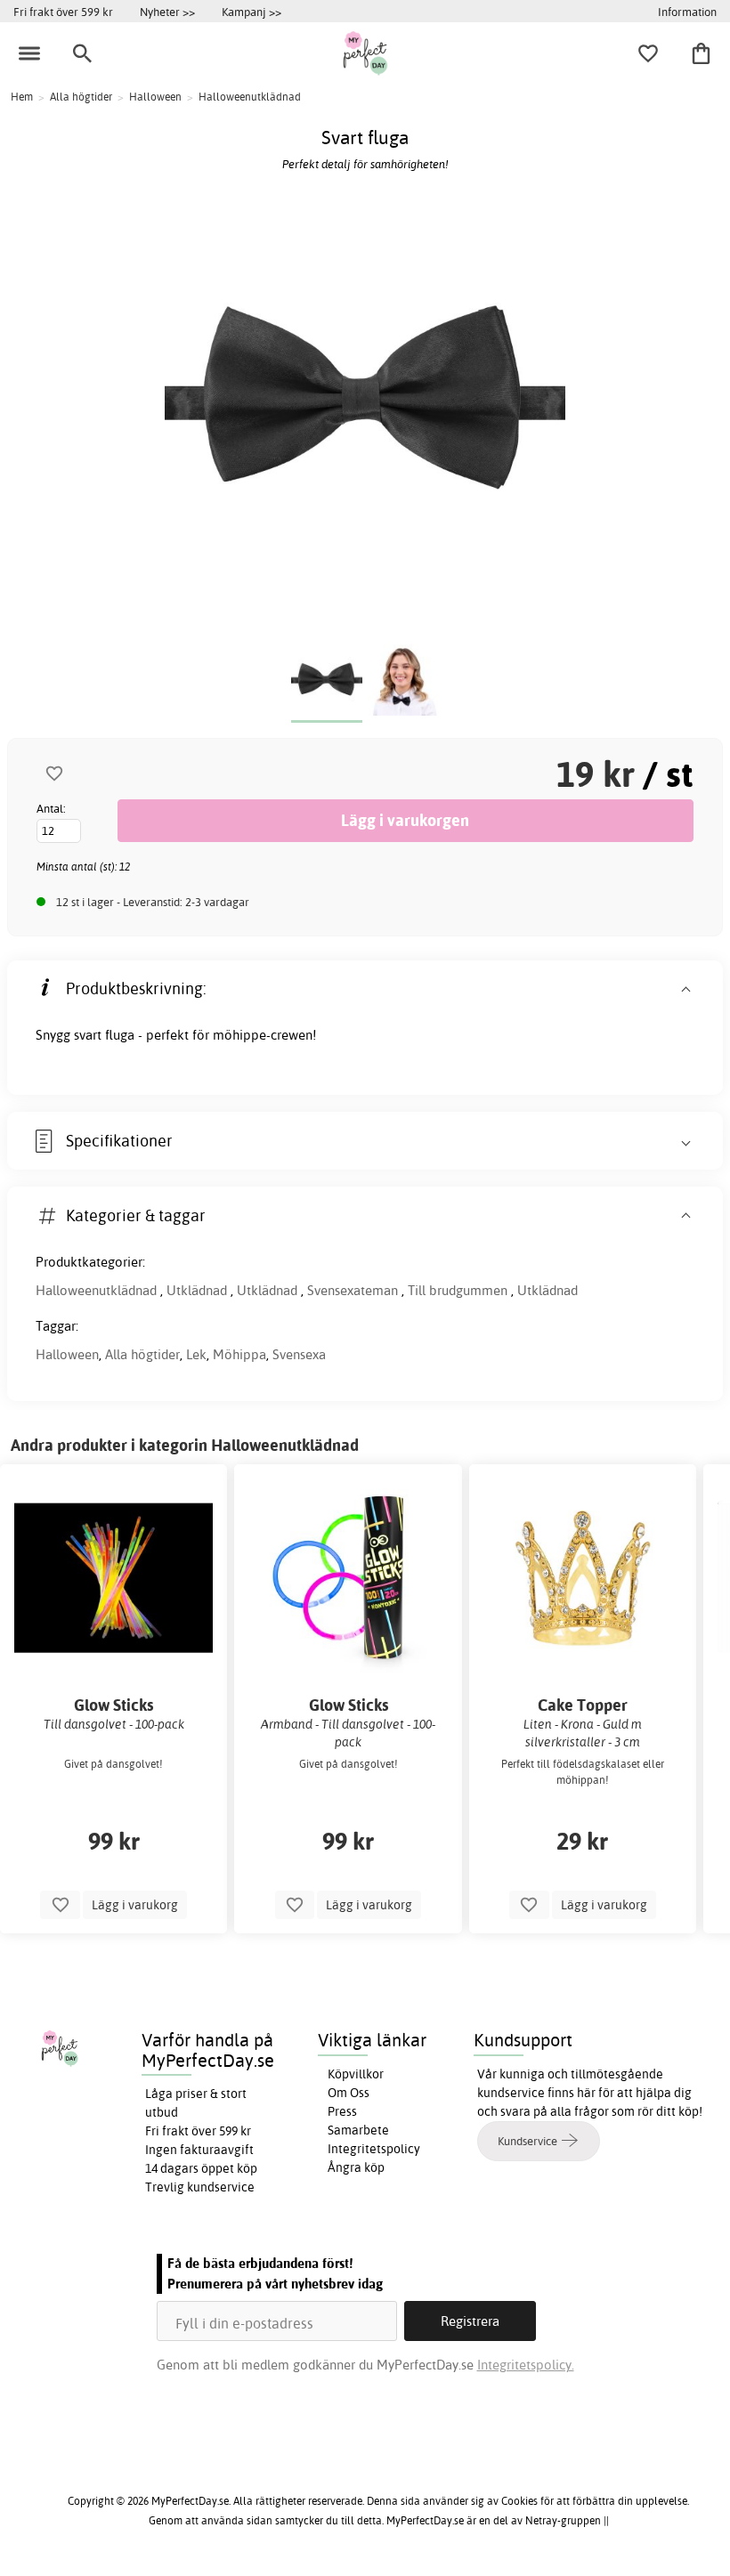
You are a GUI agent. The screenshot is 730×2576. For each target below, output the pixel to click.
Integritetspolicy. (526, 2365)
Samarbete (358, 2130)
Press (342, 2111)
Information (687, 12)
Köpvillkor (356, 2074)
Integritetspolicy (374, 2149)
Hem (22, 97)
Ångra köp (356, 2167)
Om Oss (349, 2093)
